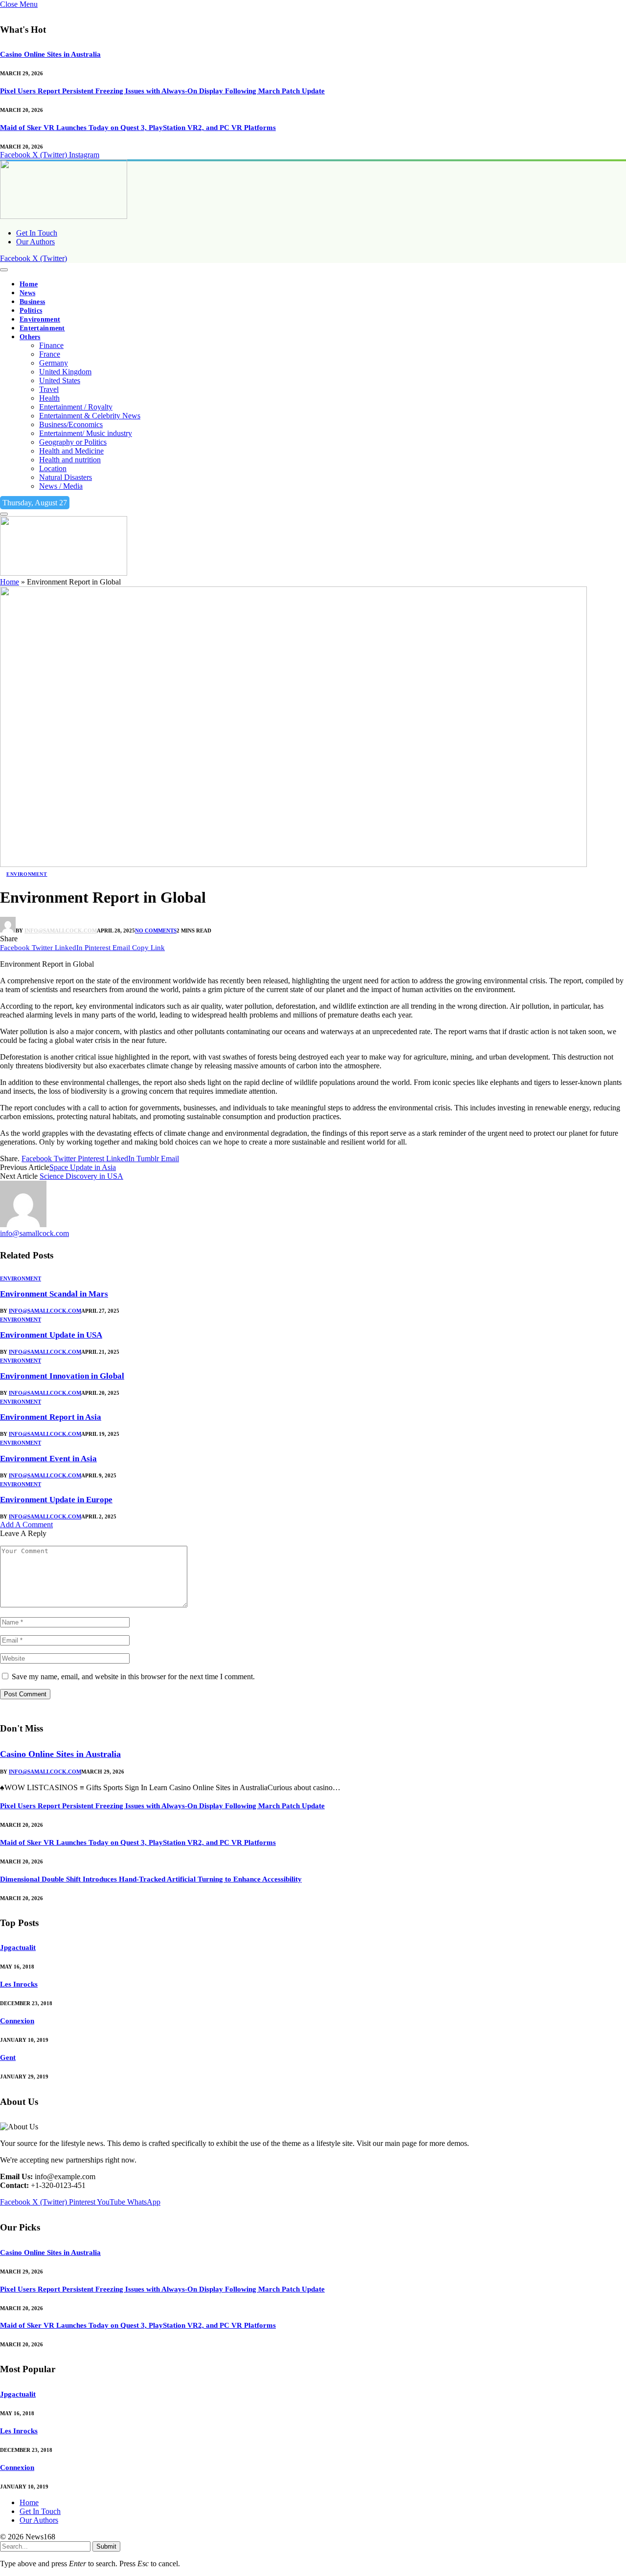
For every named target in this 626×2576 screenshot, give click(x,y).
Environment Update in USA (51, 1335)
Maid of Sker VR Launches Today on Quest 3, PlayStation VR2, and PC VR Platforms (138, 128)
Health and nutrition (70, 460)
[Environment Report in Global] (293, 864)
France (50, 354)
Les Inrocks (19, 1984)
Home (29, 284)
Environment (40, 319)
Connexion (17, 2021)
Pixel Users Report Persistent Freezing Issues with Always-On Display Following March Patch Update (162, 91)
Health (49, 398)
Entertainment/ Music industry (86, 433)
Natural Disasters (66, 477)
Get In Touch (37, 233)
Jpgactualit (18, 1948)
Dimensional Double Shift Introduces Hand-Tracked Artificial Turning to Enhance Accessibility (151, 1879)
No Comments (156, 931)
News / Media (61, 486)
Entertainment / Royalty (76, 407)
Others (30, 337)
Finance (51, 345)
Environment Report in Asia (51, 1417)
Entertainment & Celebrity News (90, 416)
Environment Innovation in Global (62, 1376)
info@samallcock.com (61, 931)
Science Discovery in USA (81, 1176)
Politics (31, 311)
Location (53, 468)
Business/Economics (71, 424)
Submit (106, 2546)
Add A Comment (26, 1525)
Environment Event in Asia (48, 1459)
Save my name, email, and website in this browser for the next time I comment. (133, 1677)
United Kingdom (65, 372)
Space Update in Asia (83, 1167)
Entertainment (42, 328)
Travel (49, 389)
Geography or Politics (73, 442)
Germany (54, 363)
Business (32, 302)
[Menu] (4, 270)
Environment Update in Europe (56, 1500)
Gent (8, 2057)
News (27, 293)
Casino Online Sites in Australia (50, 54)
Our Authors (35, 242)
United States (60, 380)
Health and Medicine (71, 451)
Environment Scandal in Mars (54, 1294)
